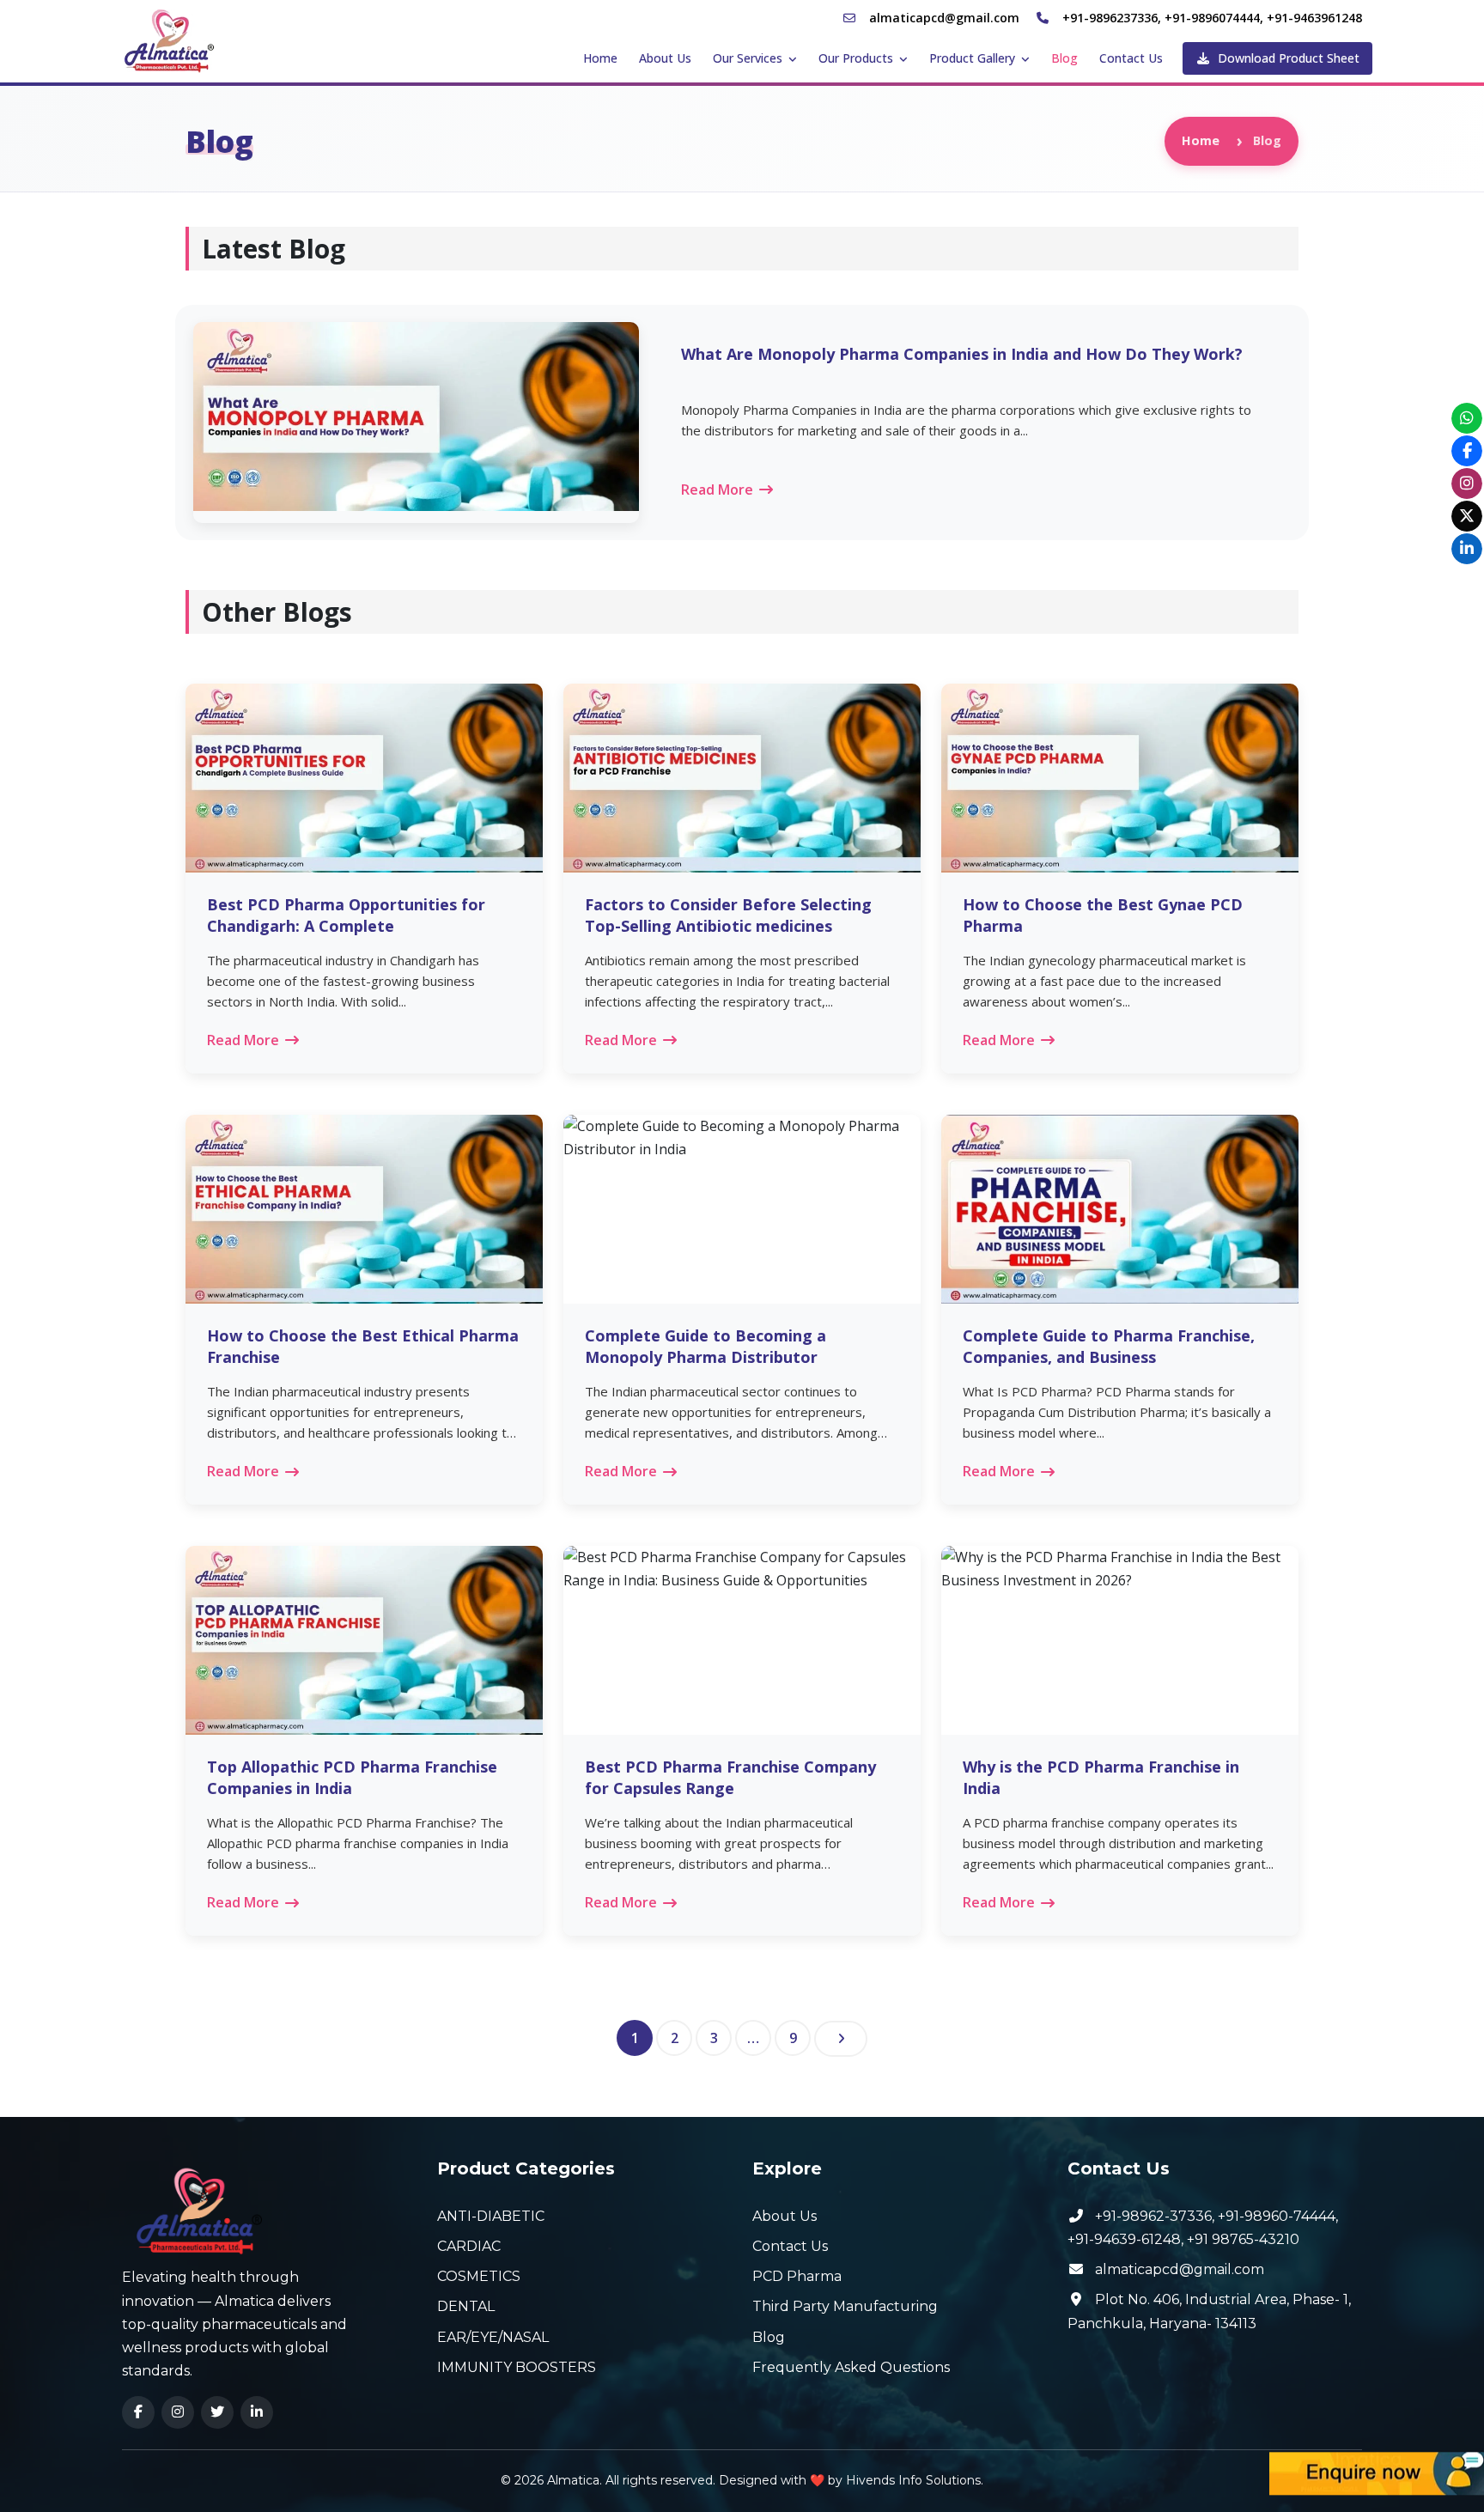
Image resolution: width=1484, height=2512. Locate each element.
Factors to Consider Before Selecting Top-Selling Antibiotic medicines (728, 915)
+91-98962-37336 (1153, 2216)
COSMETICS (479, 2276)
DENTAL (466, 2306)
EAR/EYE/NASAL (493, 2337)
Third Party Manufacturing (845, 2306)
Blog (1064, 58)
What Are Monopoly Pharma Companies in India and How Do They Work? (962, 354)
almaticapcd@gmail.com (1180, 2269)
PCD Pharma (797, 2276)
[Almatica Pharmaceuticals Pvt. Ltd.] (170, 40)
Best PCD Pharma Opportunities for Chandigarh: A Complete (346, 915)
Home (600, 58)
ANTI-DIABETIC (491, 2216)
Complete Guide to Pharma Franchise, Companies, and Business (1109, 1346)
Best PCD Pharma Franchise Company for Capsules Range (730, 1777)
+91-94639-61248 (1124, 2239)
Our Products (856, 58)
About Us (665, 58)
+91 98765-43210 (1243, 2239)
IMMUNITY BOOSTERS (517, 2367)
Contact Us (1131, 58)
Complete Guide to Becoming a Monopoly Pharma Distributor (706, 1346)
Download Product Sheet (1287, 58)
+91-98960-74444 (1277, 2216)
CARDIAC (469, 2246)
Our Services (748, 58)
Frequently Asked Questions (851, 2367)
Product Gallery (972, 58)
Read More (717, 490)
